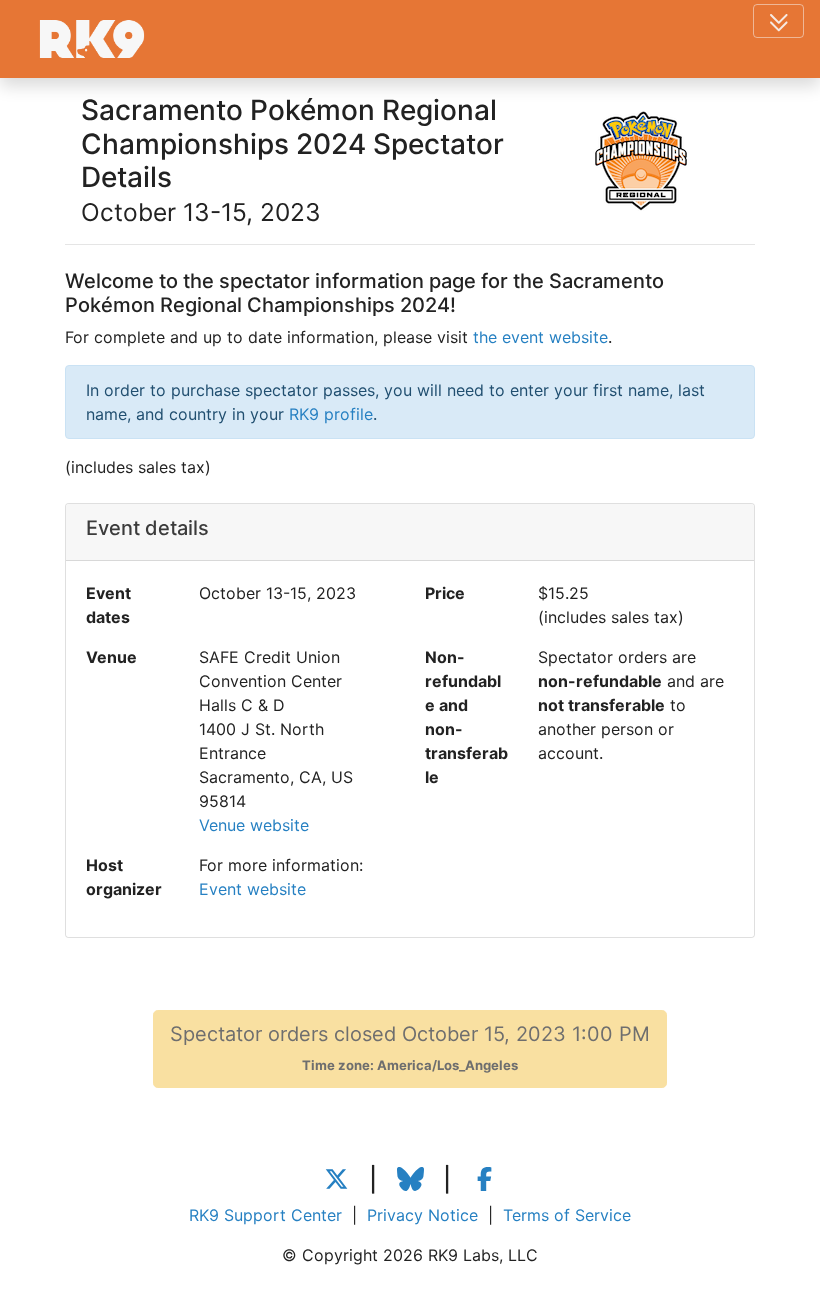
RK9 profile (331, 414)
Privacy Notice (422, 1215)
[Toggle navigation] (778, 21)
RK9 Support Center (265, 1215)
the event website (540, 337)
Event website (252, 889)
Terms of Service (567, 1215)
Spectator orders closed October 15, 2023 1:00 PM (410, 1047)
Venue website (254, 825)
